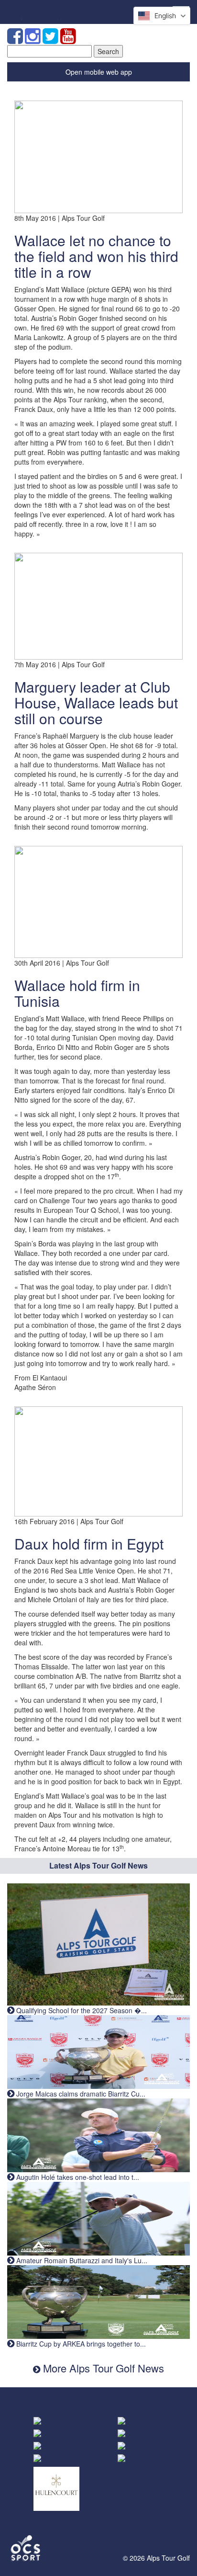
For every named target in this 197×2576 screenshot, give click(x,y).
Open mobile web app (99, 72)
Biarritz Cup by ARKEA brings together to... (80, 2344)
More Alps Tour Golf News (102, 2368)
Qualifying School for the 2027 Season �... (81, 2010)
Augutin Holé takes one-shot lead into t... (77, 2177)
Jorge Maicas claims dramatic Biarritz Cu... (80, 2094)
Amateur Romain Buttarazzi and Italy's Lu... (81, 2260)
